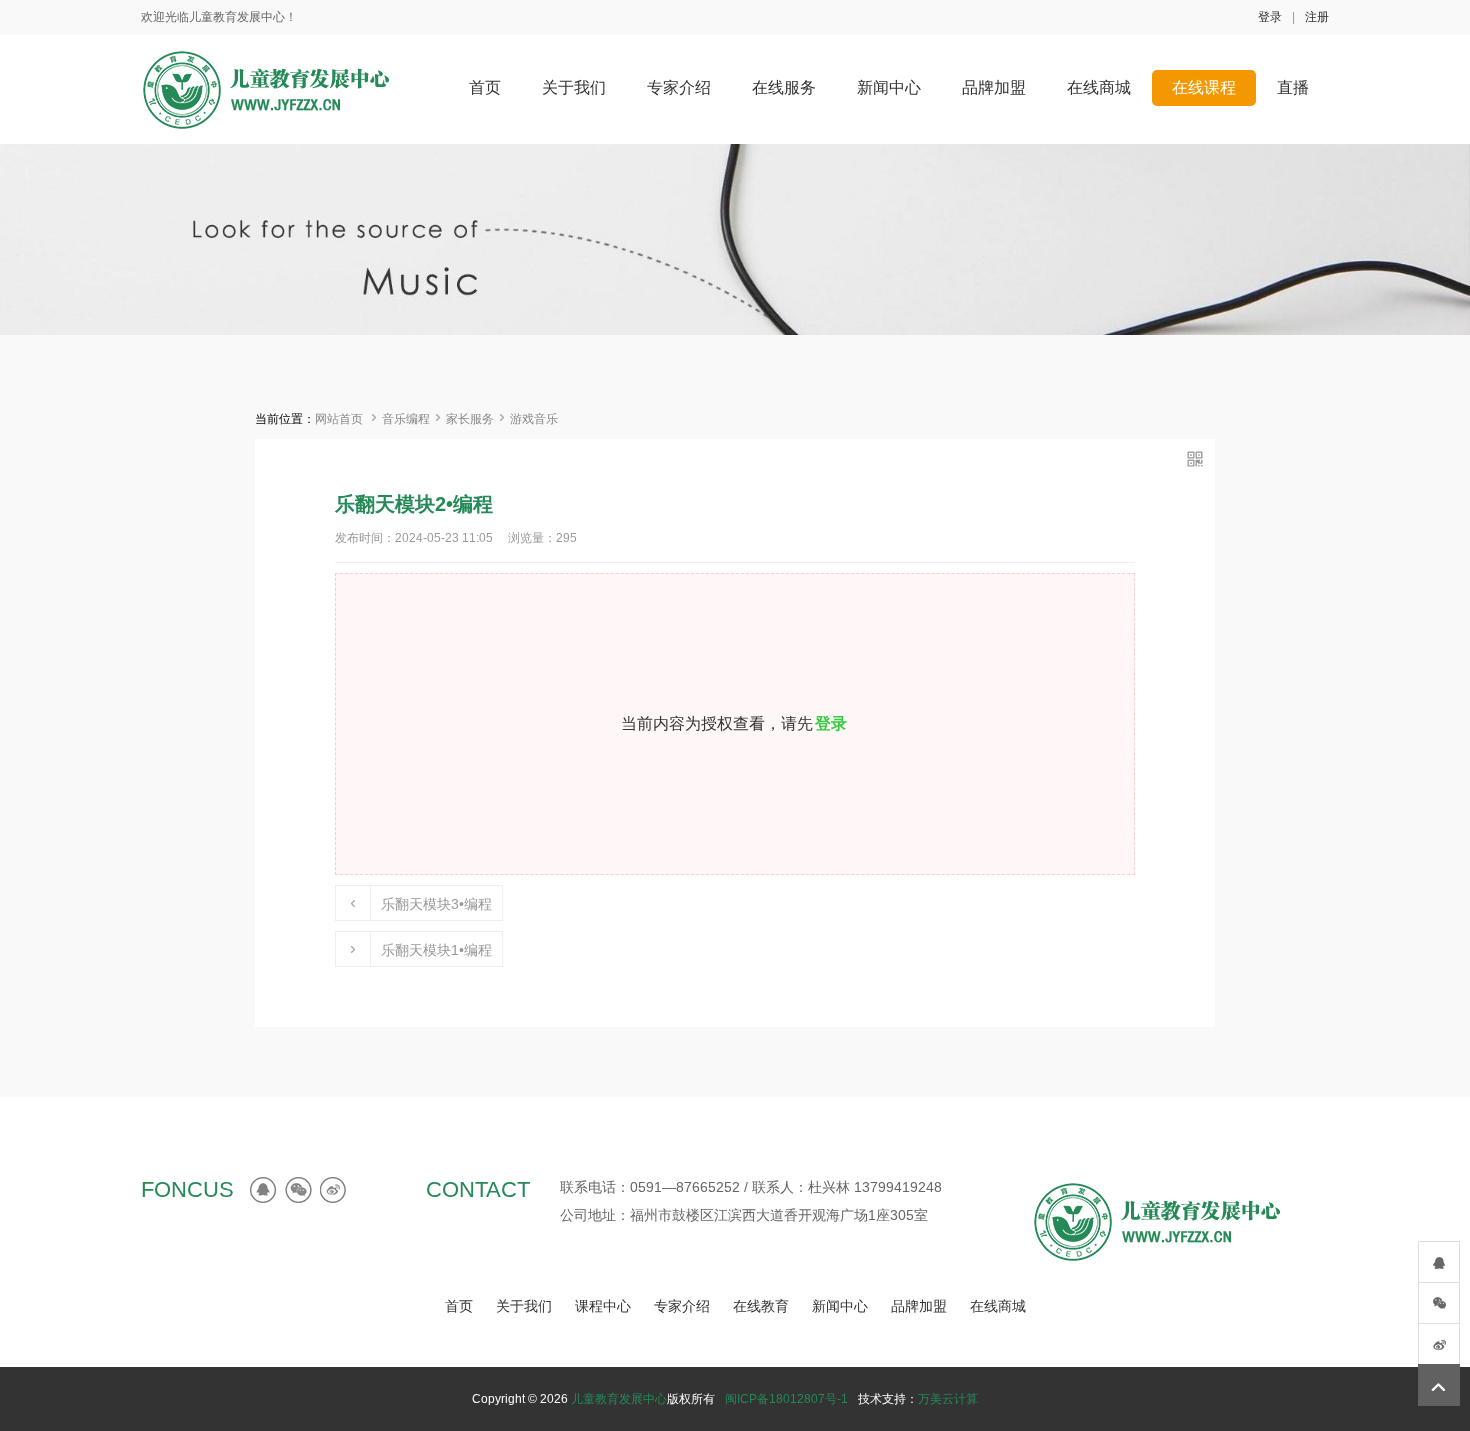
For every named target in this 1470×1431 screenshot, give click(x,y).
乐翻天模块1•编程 (436, 950)
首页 (459, 1306)
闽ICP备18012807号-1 (786, 1399)
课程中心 (603, 1306)
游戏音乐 (534, 419)
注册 (1317, 17)
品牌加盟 (919, 1306)
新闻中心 (840, 1306)
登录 (1270, 17)
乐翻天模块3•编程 (436, 904)
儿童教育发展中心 (619, 1399)
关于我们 (524, 1306)
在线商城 (998, 1306)
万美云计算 (948, 1399)
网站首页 (339, 419)
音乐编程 (406, 419)
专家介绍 (682, 1306)
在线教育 (761, 1306)
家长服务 (470, 419)
